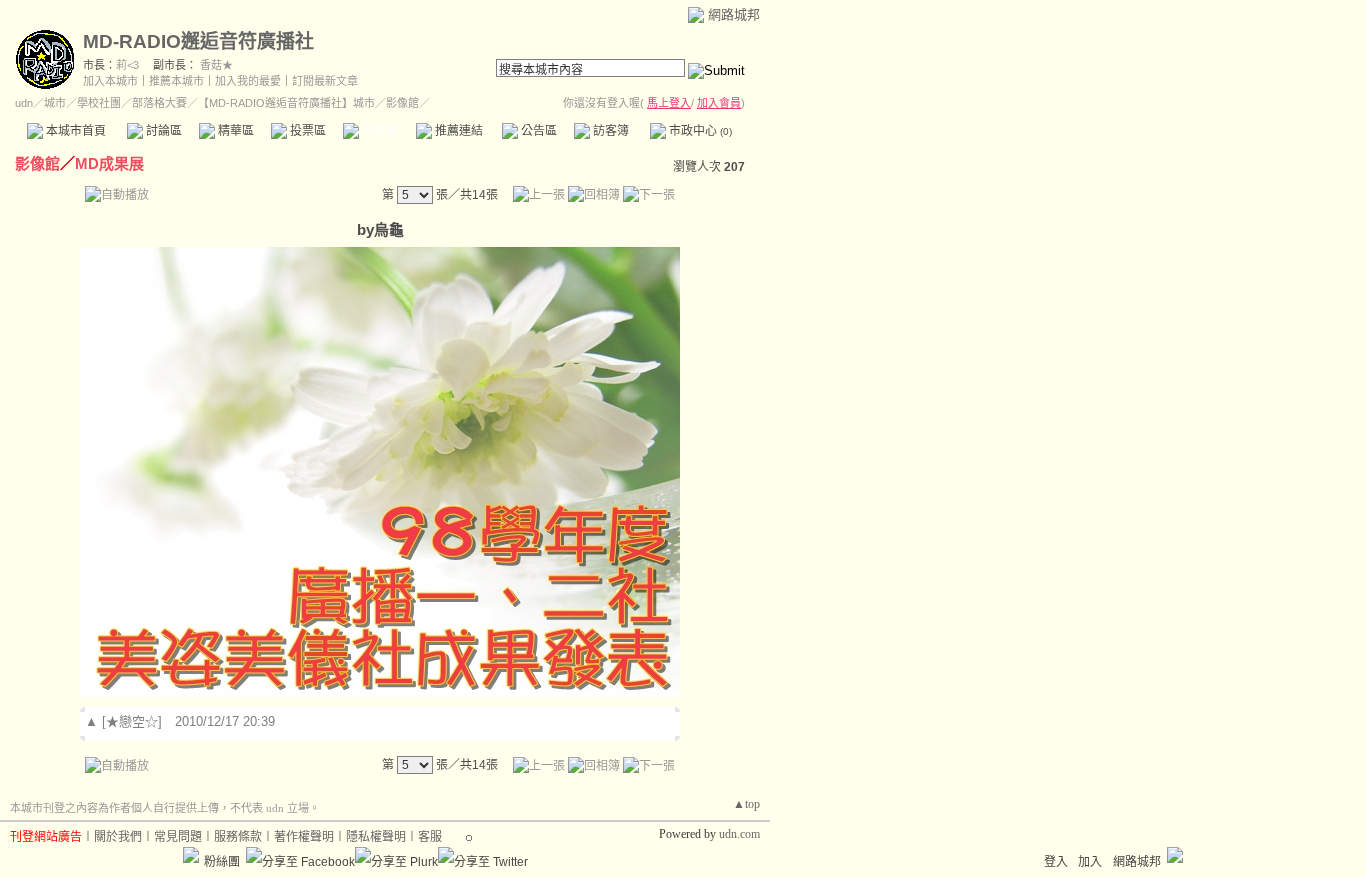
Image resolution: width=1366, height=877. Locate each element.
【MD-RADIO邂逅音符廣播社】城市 (286, 103)
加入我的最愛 (248, 81)
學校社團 (99, 103)
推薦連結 (457, 131)
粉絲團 (222, 862)
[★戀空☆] (132, 721)
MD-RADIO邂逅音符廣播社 (198, 41)
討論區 (162, 131)
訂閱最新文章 (325, 81)
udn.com (739, 834)
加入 (1090, 862)
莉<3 (127, 65)
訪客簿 (609, 131)
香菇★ (216, 65)
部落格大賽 (159, 103)
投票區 (306, 131)
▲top (746, 804)
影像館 (378, 131)
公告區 (537, 131)
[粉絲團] (191, 855)
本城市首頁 (74, 131)
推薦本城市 (176, 81)
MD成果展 (109, 163)
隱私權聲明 (376, 837)
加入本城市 (110, 81)
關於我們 (118, 837)
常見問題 (178, 837)
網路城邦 (734, 14)
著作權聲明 (304, 837)
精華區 (234, 131)
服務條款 (238, 837)
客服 (430, 837)
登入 (1056, 862)
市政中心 (699, 131)
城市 (55, 103)
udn (24, 103)
